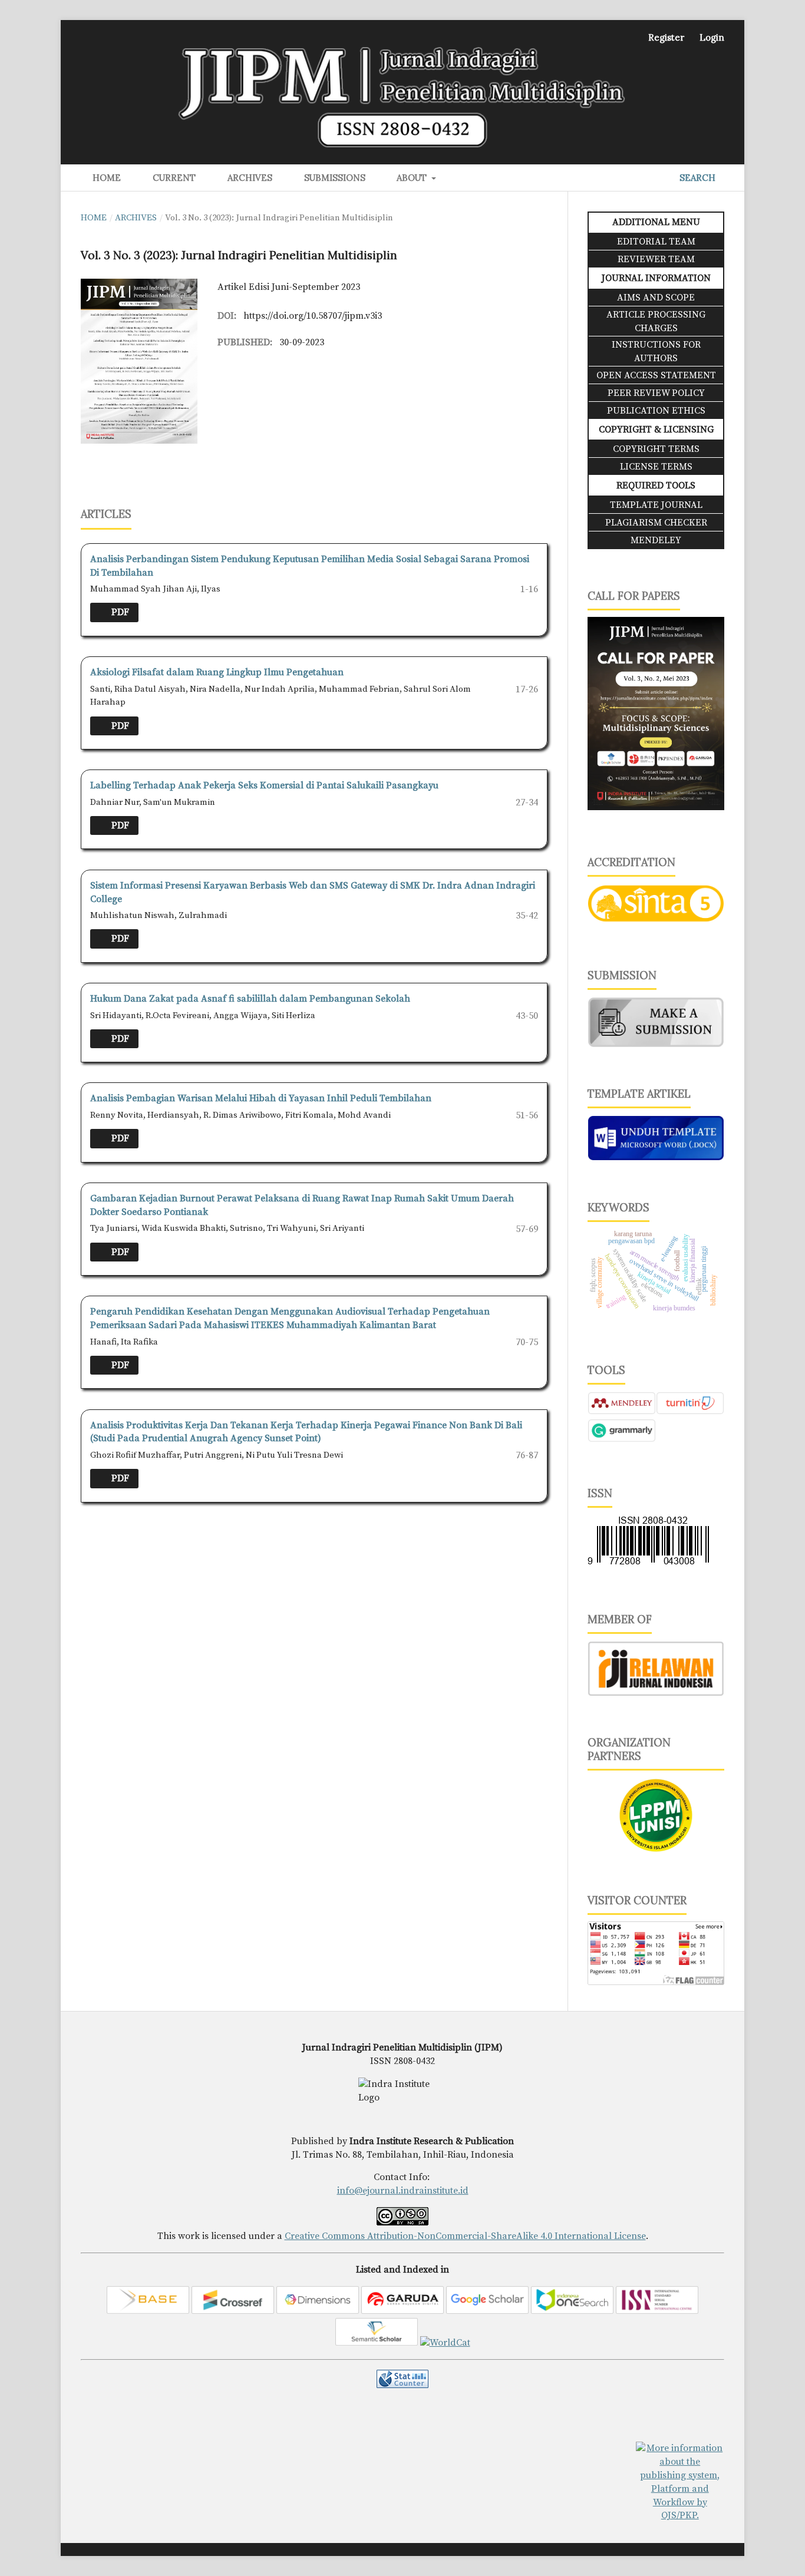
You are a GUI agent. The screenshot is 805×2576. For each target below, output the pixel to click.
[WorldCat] (445, 2343)
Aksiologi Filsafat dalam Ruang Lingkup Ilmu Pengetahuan (217, 672)
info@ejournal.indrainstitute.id (403, 2191)
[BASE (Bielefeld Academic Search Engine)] (148, 2311)
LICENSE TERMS (656, 467)
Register (666, 37)
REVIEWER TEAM (656, 259)
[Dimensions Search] (318, 2311)
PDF (119, 825)
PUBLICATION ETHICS (656, 411)
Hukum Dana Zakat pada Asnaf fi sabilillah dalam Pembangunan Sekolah (250, 999)
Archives (248, 178)
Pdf (119, 612)
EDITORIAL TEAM (656, 242)
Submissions (332, 178)
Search (696, 178)
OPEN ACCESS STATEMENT (656, 375)
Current (172, 178)
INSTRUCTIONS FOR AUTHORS (656, 351)
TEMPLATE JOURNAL (656, 505)
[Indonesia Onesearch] (572, 2311)
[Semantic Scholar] (377, 2343)
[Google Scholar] (487, 2311)
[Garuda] (402, 2311)
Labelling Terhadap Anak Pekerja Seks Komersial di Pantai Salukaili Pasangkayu (264, 785)
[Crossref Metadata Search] (233, 2311)
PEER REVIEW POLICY (656, 393)
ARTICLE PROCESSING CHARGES (656, 321)
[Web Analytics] (402, 2385)
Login (712, 37)
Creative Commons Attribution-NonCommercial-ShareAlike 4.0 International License (465, 2236)
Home (104, 178)
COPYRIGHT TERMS (656, 449)
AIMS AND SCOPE (656, 298)
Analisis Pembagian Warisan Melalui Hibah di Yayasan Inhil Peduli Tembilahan (261, 1098)
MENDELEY (656, 540)
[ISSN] (657, 2311)
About (410, 178)
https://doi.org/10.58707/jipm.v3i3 (313, 316)
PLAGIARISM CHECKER (656, 523)
